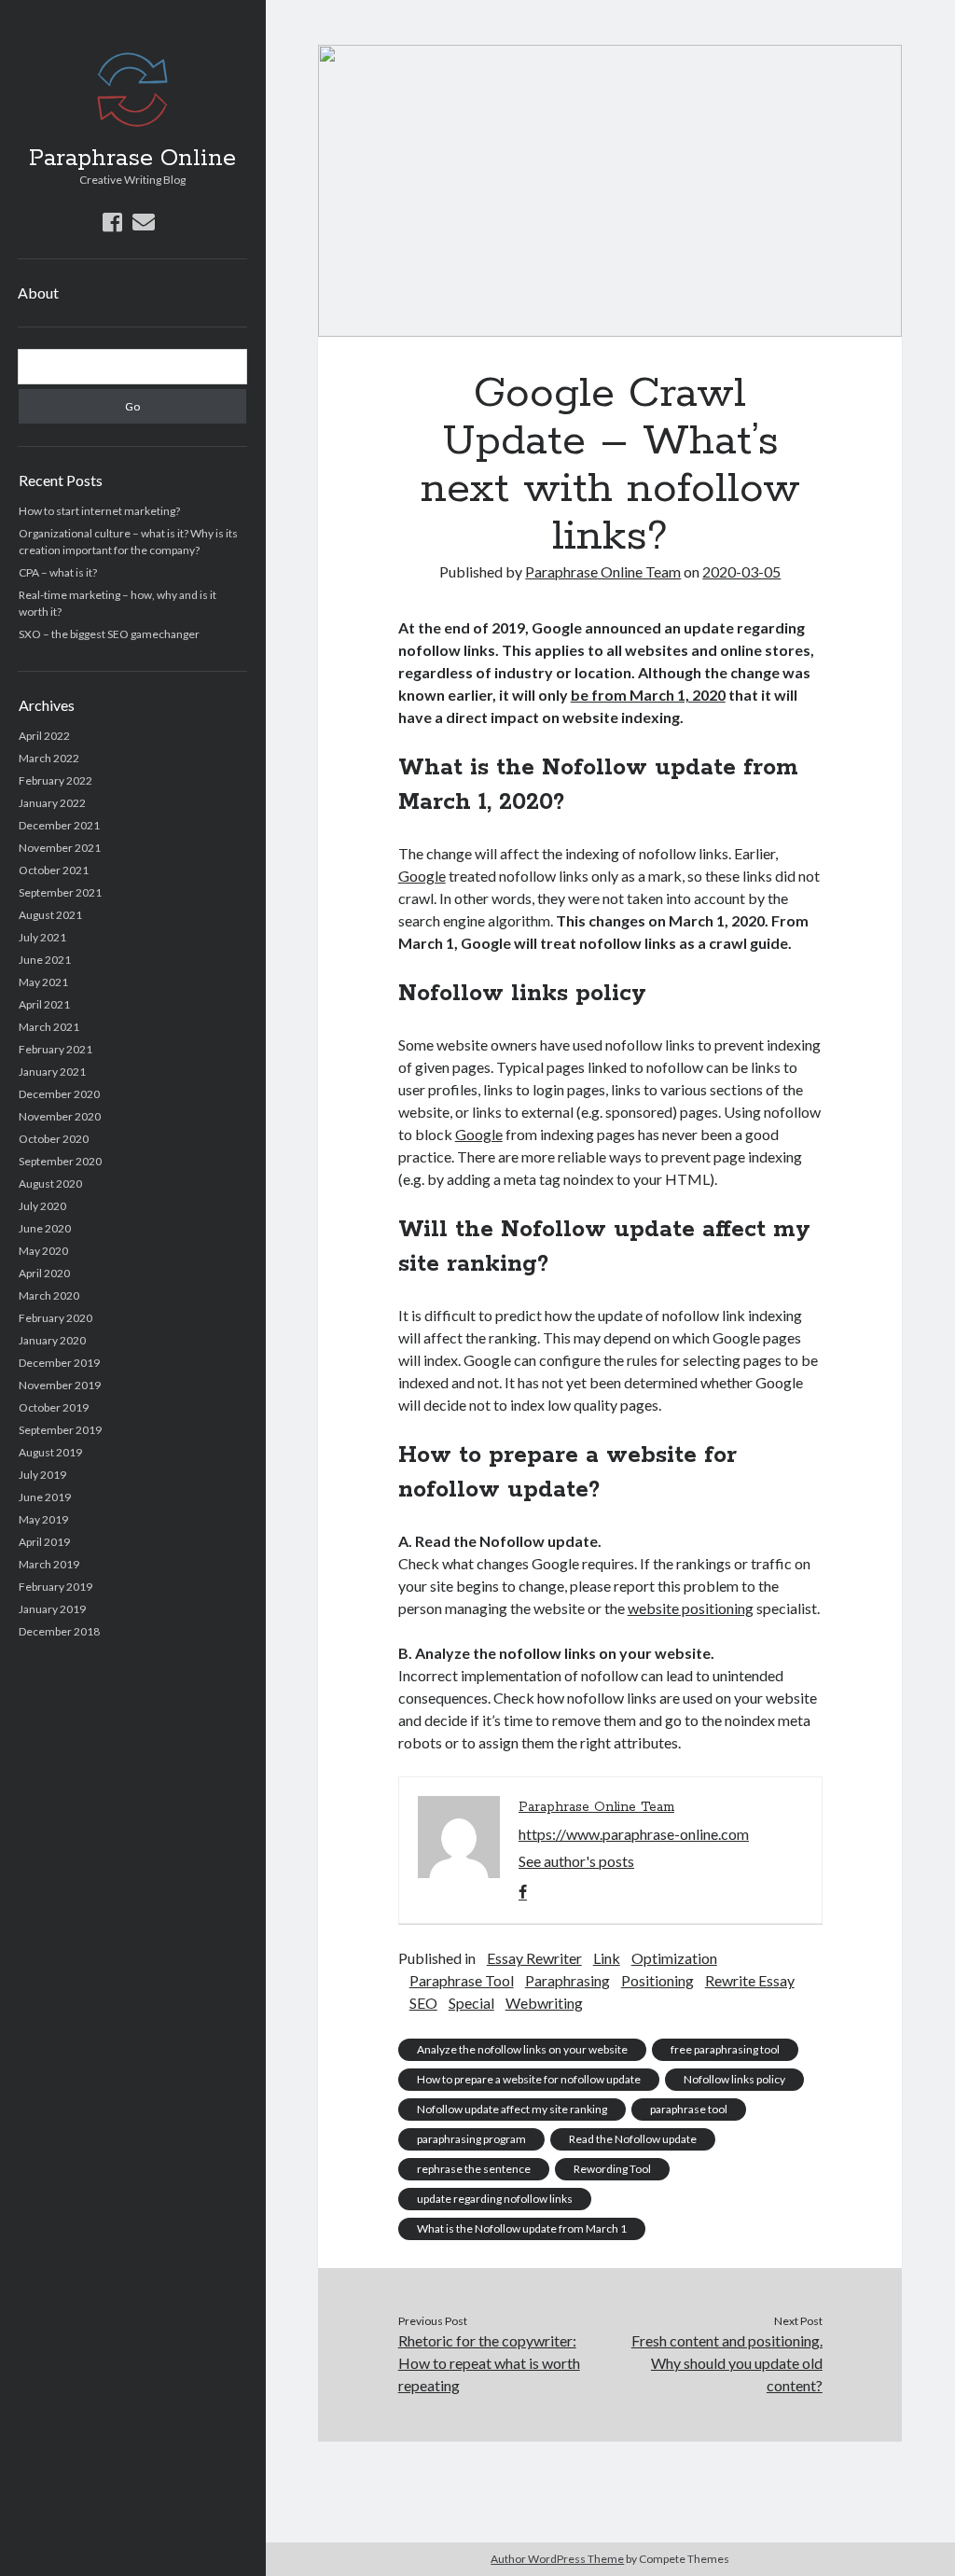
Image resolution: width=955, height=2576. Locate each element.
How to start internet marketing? (99, 511)
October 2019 (54, 1407)
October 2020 (54, 1139)
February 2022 (55, 780)
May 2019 (43, 1519)
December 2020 (59, 1094)
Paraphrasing (567, 1980)
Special (471, 2003)
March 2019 (49, 1564)
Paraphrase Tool (462, 1980)
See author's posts (576, 1861)
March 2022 (49, 758)
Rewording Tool (612, 2169)
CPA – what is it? (58, 572)
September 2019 (60, 1430)
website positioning (691, 1608)
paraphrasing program (471, 2139)
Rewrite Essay (750, 1980)
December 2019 (59, 1363)
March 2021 (49, 1027)
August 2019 (50, 1452)
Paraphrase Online (132, 159)
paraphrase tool (689, 2109)
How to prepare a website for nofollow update (529, 2079)
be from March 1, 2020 (648, 695)
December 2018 (59, 1631)
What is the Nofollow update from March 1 (522, 2228)
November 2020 (60, 1116)
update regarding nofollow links (495, 2199)
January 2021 (52, 1072)
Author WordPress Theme (557, 2559)
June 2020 (45, 1228)
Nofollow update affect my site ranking (512, 2109)
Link (607, 1958)
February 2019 (55, 1587)
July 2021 (42, 937)
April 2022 (44, 736)
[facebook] (112, 222)
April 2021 (44, 1004)
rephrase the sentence (474, 2169)
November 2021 (60, 848)
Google (422, 876)
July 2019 (42, 1475)
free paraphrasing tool (725, 2049)
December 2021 (59, 825)
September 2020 (60, 1161)
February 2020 (55, 1318)
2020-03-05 (741, 571)
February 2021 (55, 1049)
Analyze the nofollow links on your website (522, 2049)
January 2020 (52, 1340)
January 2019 (52, 1609)
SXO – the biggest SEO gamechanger (109, 634)
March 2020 (49, 1295)
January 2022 (52, 803)
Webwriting (544, 2003)
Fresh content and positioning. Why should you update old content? (727, 2363)
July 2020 (42, 1206)
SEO (423, 2003)
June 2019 (45, 1497)
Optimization (674, 1958)
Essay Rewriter (534, 1958)
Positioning (657, 1980)
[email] (144, 222)
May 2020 (43, 1251)
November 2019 (60, 1385)
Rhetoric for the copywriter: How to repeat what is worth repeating (489, 2363)
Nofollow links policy (734, 2079)
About (38, 292)
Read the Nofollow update (633, 2139)
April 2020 (44, 1273)
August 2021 (50, 915)
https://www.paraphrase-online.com (634, 1834)
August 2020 (50, 1184)
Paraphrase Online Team (603, 571)
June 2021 (45, 960)
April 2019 (44, 1542)
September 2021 (60, 892)
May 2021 (43, 982)
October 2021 (54, 870)
